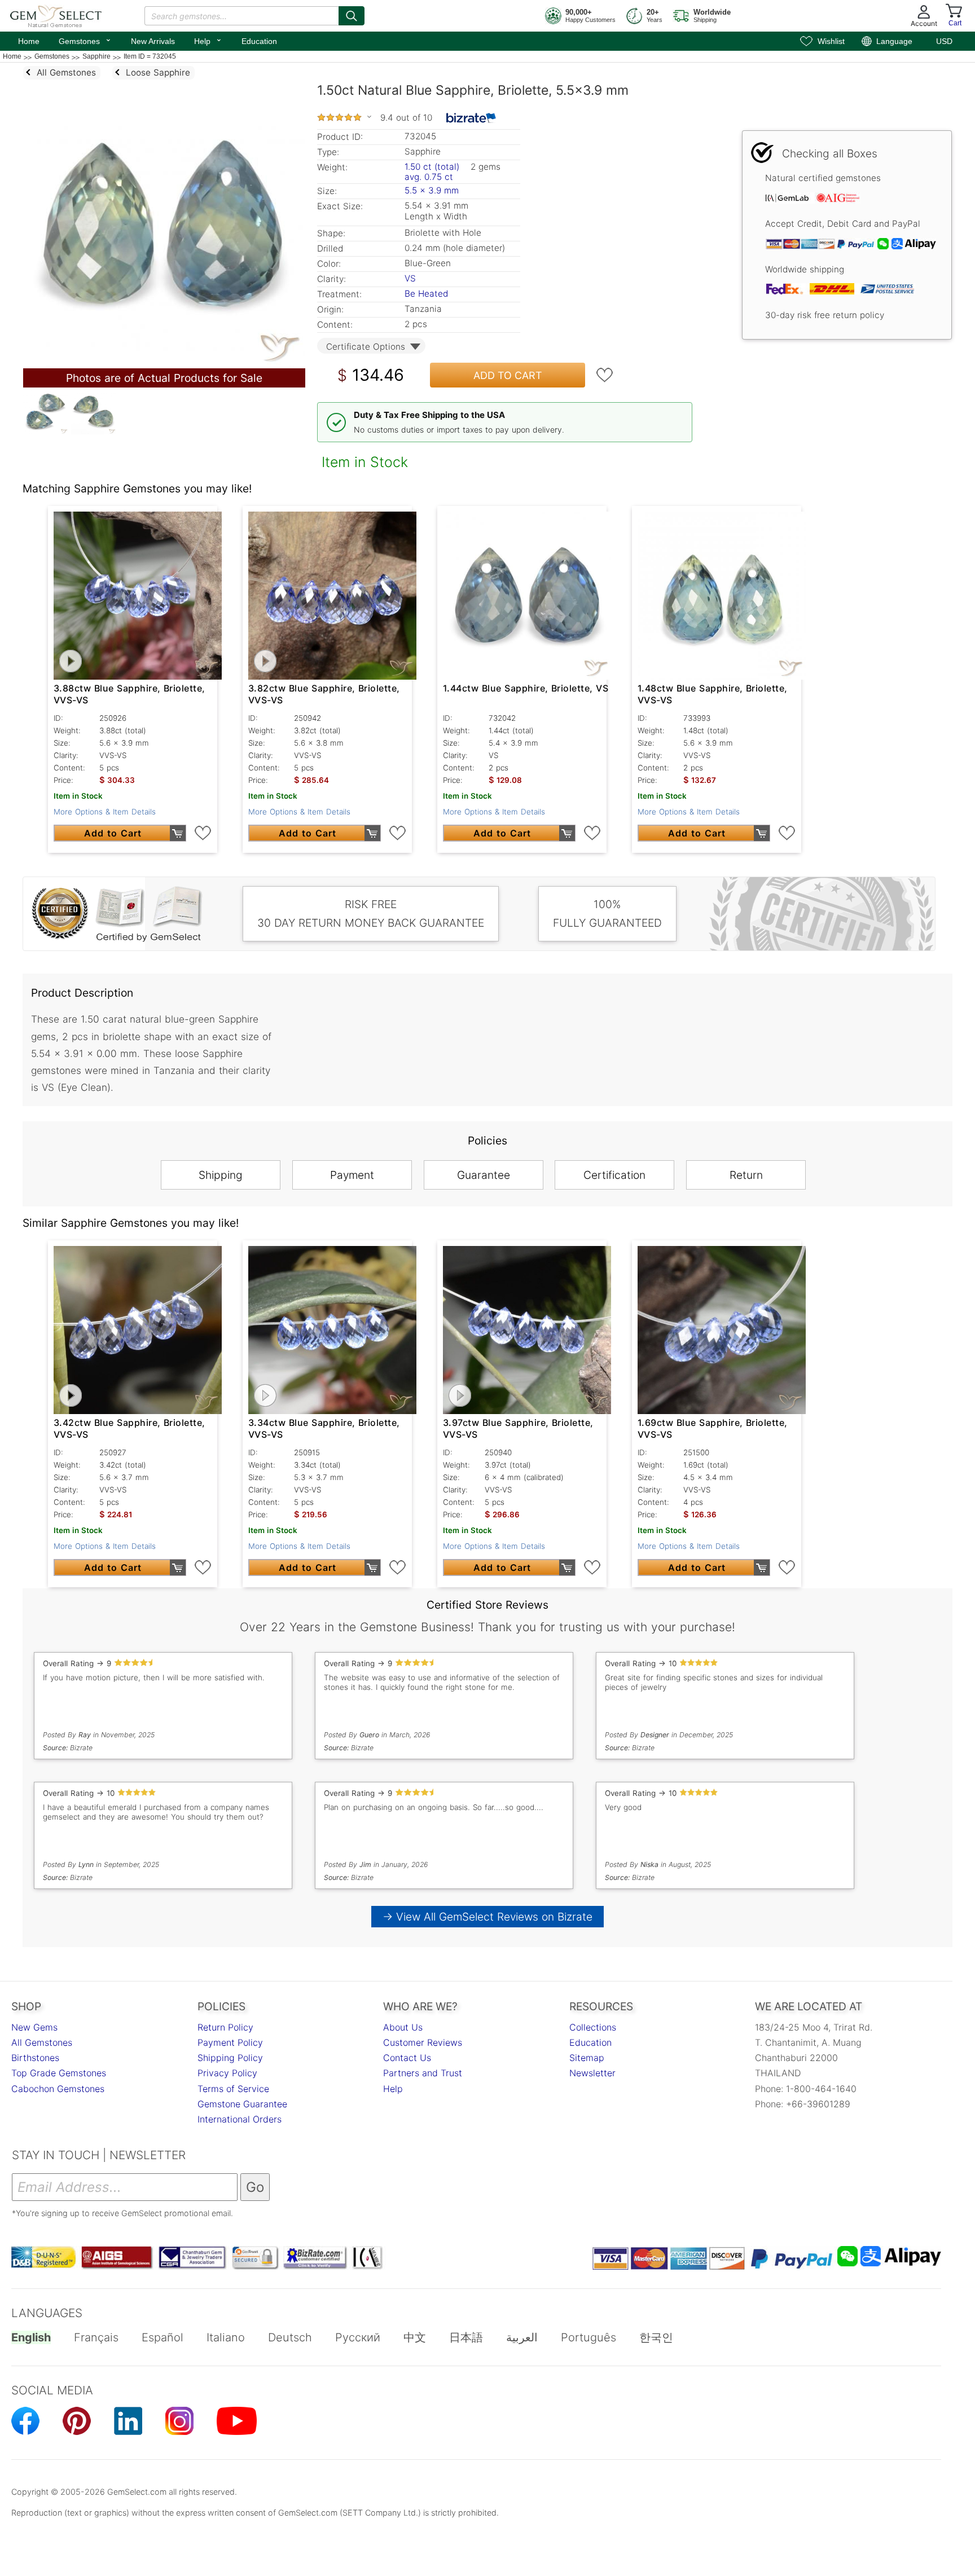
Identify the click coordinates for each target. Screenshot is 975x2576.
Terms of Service (233, 2089)
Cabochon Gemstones (58, 2089)
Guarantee (484, 1175)
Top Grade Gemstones (59, 2073)
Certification (614, 1175)
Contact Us (407, 2058)
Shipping (221, 1175)
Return (746, 1175)
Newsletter (592, 2073)
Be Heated (426, 294)
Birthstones (35, 2058)
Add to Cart (508, 375)
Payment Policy (230, 2042)
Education (259, 41)
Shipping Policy (230, 2058)
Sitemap (587, 2058)
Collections (593, 2027)
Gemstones (85, 40)
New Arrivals (153, 41)
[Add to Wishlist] (605, 375)
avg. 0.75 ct (429, 177)
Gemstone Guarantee (242, 2104)
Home (29, 41)
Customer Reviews (423, 2042)
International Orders (240, 2119)
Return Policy (225, 2027)
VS (410, 278)
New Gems (34, 2027)
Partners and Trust (423, 2073)
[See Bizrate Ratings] (471, 118)
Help (208, 40)
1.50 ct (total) (432, 167)
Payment (352, 1175)
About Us (403, 2027)
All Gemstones (42, 2042)
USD (944, 41)
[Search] (352, 16)
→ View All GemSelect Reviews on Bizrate (488, 1917)
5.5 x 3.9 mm (432, 190)
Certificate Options (366, 347)
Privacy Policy (227, 2073)
